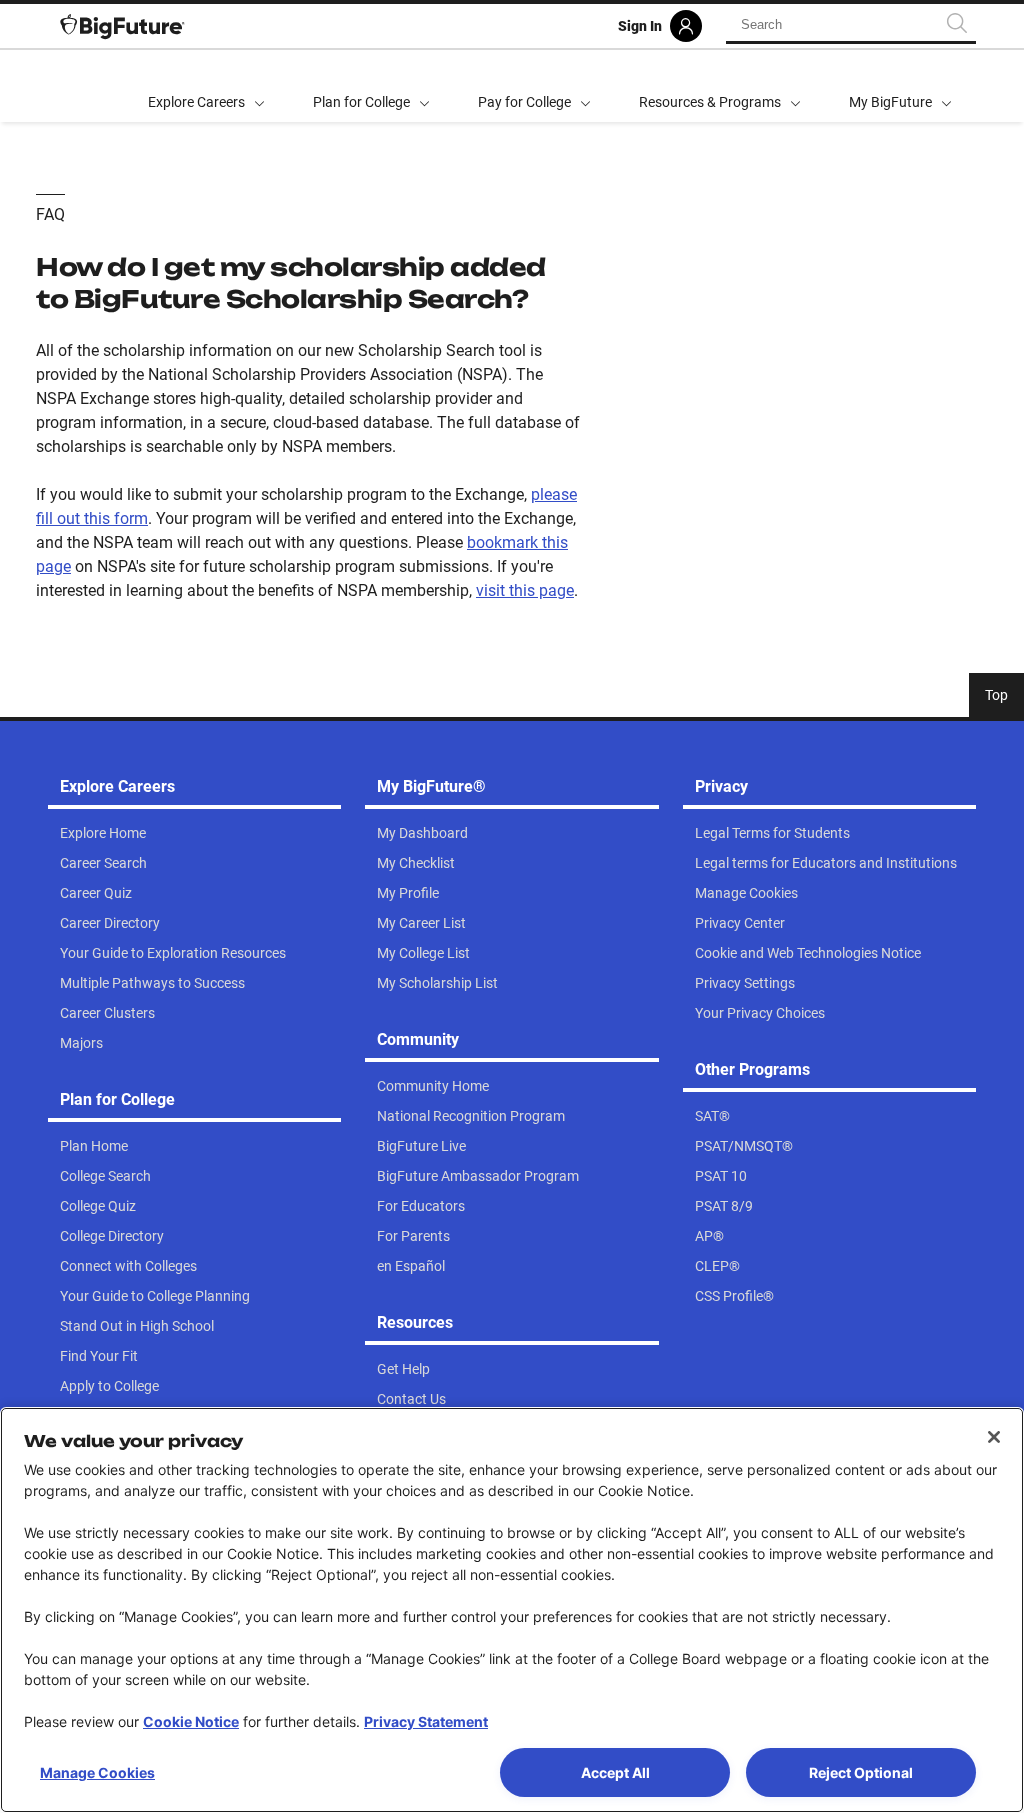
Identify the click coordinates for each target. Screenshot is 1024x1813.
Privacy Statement (426, 1721)
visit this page (525, 590)
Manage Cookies (97, 1772)
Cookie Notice (191, 1721)
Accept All (615, 1772)
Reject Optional (861, 1772)
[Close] (994, 1437)
